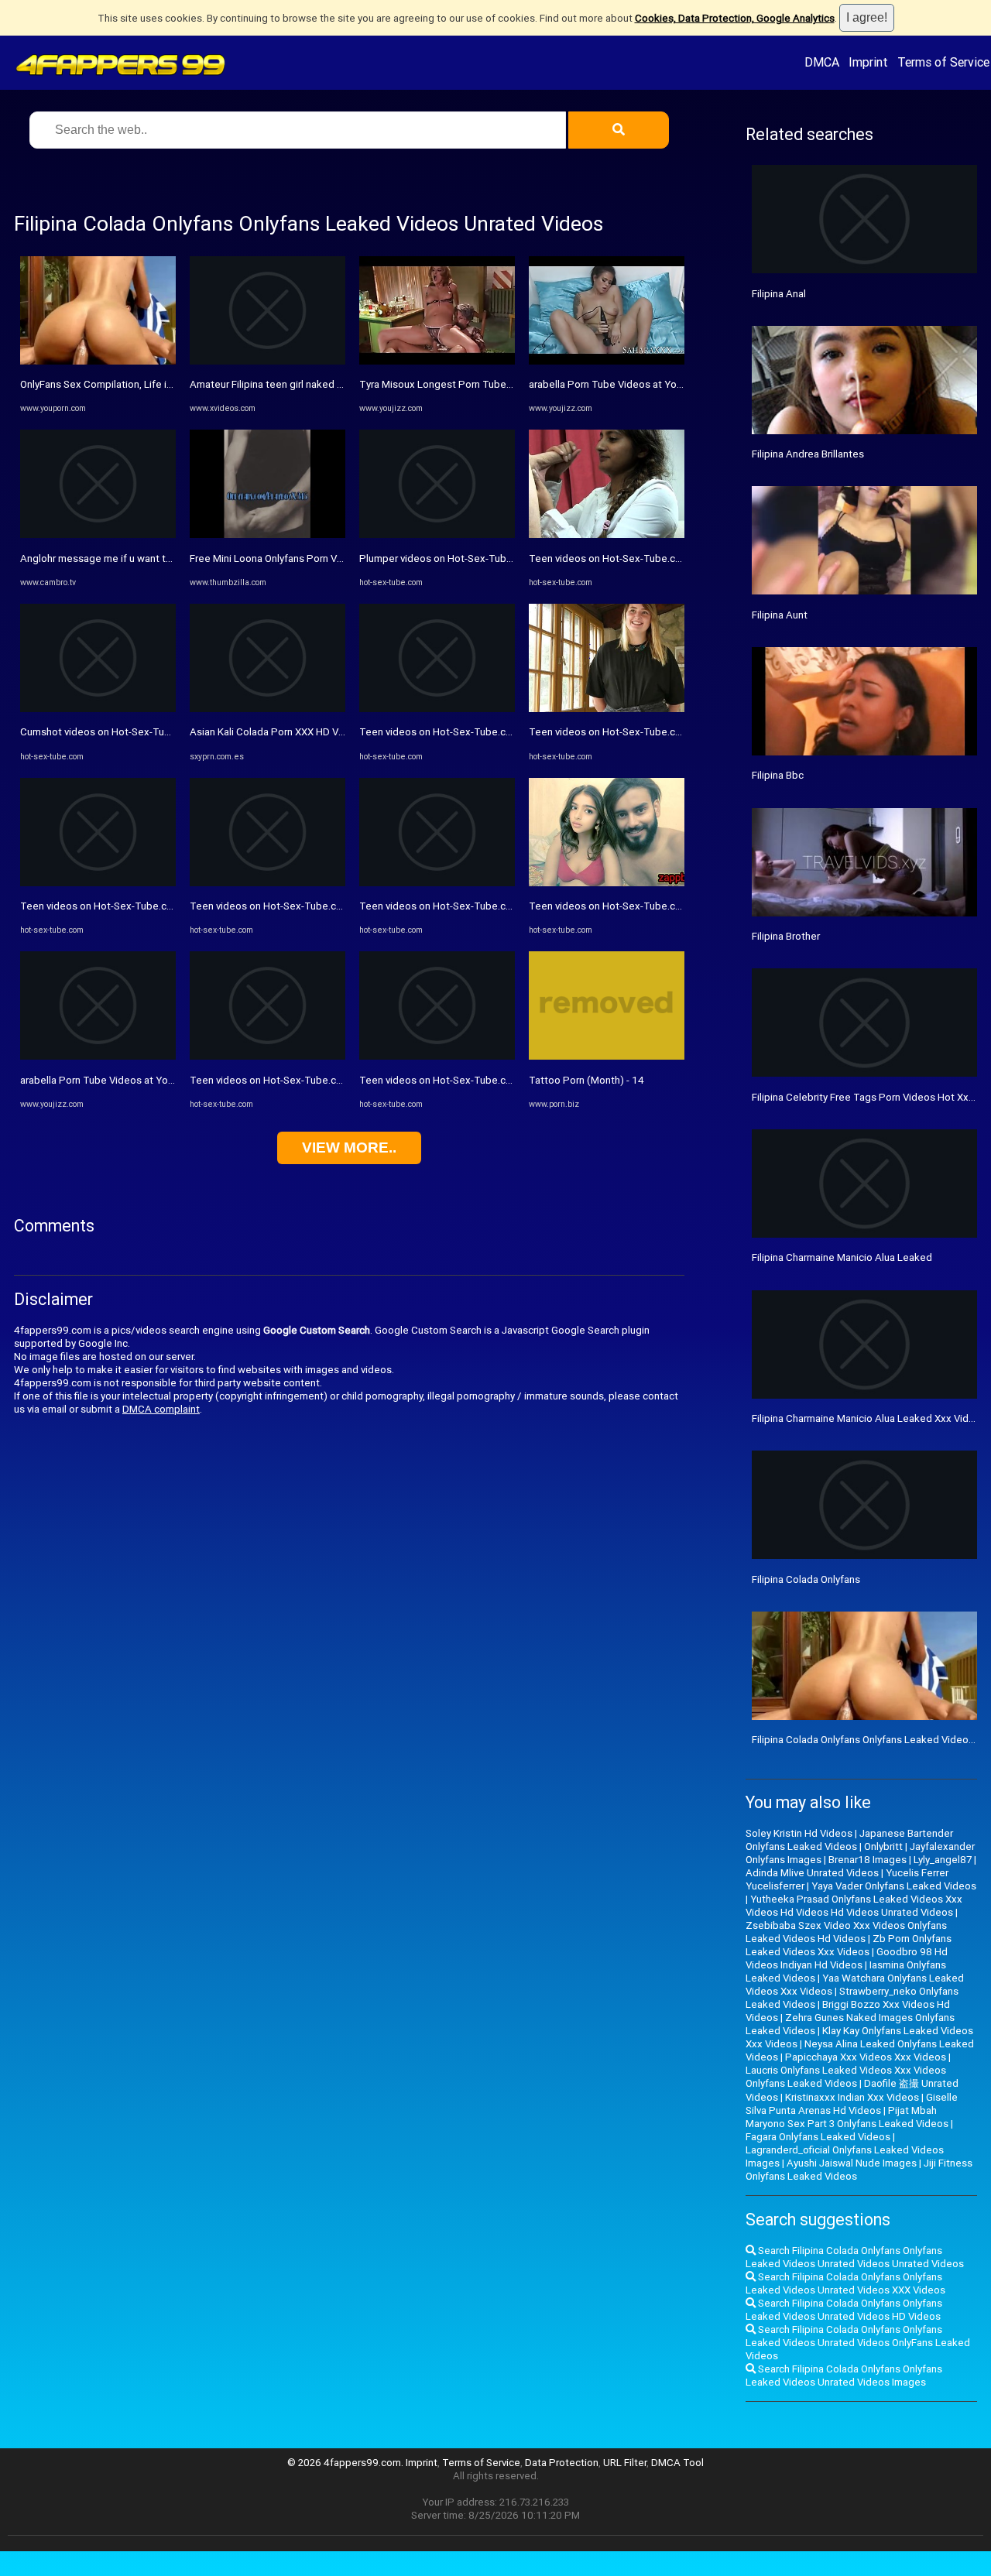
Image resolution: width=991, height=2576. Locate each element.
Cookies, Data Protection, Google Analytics (735, 18)
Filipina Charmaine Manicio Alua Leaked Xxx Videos (869, 1418)
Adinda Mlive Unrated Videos (812, 1873)
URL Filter (625, 2463)
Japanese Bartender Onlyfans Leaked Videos (849, 1840)
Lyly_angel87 (943, 1860)
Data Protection (562, 2463)
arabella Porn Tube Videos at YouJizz (106, 1080)
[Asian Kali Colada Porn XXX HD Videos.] (267, 709)
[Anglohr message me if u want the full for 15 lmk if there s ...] (98, 534)
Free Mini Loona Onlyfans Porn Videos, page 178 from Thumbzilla (339, 558)
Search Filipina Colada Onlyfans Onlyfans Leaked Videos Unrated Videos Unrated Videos (855, 2257)
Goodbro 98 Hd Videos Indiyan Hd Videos (847, 1958)
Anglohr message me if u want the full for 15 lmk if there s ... (158, 558)
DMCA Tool (677, 2463)
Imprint (868, 62)
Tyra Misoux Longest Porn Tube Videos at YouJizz (475, 384)
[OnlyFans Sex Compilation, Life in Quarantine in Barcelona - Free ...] (98, 361)
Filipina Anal (779, 294)
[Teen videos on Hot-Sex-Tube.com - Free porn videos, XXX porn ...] (98, 883)
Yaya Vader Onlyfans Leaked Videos (894, 1886)
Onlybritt (883, 1846)
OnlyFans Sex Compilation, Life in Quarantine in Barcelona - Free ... (170, 384)
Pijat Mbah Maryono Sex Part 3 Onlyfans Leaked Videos (847, 2117)
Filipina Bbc (778, 775)
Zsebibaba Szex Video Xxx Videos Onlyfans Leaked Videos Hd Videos (846, 1932)
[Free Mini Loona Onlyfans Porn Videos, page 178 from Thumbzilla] (267, 534)
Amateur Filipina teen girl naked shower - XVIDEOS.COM (317, 384)
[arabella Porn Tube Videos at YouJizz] (98, 1056)
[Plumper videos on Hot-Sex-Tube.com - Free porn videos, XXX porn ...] (437, 534)
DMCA (822, 62)
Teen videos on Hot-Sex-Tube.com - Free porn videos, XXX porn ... (171, 906)
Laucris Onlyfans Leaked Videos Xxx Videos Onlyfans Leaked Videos (846, 2077)
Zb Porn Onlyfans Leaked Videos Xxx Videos (849, 1945)
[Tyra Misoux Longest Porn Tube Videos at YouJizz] (437, 361)
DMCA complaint (161, 1409)
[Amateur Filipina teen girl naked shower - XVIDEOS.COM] (267, 361)
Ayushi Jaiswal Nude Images (852, 2163)
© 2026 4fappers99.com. (346, 2463)
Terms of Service (943, 62)
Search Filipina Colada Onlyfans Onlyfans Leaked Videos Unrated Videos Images (844, 2376)
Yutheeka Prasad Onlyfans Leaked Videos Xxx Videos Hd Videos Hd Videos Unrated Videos (854, 1906)
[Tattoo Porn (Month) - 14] (607, 1056)
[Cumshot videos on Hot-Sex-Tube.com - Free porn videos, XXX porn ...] (98, 709)
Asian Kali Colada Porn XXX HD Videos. (278, 732)
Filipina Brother (786, 936)
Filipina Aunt (780, 615)
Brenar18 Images (868, 1860)
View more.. (349, 1148)
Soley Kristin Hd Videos (799, 1833)
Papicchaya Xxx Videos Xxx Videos (866, 2057)
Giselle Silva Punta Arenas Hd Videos (852, 2104)
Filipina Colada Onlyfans (806, 1579)
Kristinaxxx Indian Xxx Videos (852, 2097)
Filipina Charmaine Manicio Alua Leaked (842, 1257)
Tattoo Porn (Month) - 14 (586, 1080)
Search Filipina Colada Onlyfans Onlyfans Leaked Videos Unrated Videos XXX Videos (845, 2283)
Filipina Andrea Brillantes (808, 454)
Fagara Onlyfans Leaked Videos (818, 2137)
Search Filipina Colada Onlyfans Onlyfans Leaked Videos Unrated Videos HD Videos (844, 2310)
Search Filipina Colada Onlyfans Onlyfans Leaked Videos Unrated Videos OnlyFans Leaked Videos (858, 2343)
